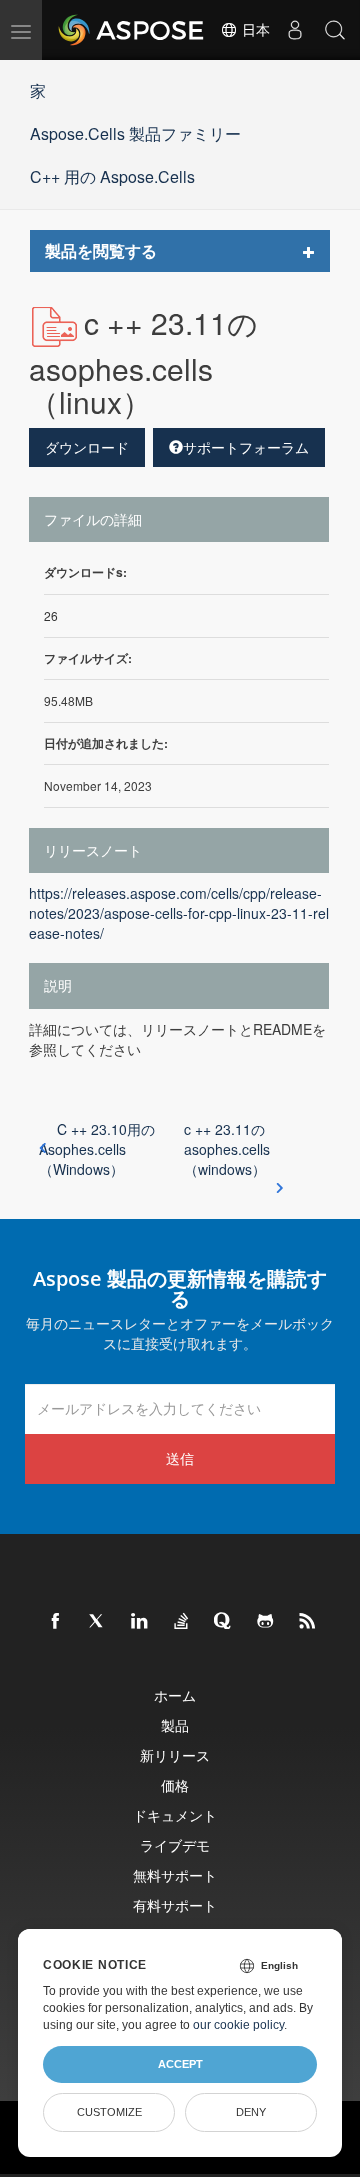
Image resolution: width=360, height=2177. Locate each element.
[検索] (335, 30)
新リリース (175, 1755)
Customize (109, 2112)
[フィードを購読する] (308, 1622)
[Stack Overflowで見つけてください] (182, 1622)
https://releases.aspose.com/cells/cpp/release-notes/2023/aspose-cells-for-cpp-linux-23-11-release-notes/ (179, 913)
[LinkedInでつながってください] (140, 1622)
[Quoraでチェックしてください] (224, 1622)
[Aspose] (132, 30)
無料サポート (175, 1875)
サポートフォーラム (246, 447)
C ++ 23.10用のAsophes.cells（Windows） (97, 1149)
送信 (180, 1458)
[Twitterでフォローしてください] (98, 1622)
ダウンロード (87, 447)
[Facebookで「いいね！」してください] (56, 1622)
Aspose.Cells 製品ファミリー (135, 133)
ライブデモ (175, 1845)
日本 (254, 30)
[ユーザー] (295, 30)
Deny (251, 2112)
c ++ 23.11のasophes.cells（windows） (227, 1149)
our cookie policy (238, 2025)
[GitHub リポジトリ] (266, 1622)
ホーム (175, 1695)
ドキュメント (175, 1815)
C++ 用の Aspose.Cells (112, 176)
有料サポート (175, 1905)
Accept (180, 2064)
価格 (175, 1785)
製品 (175, 1725)
